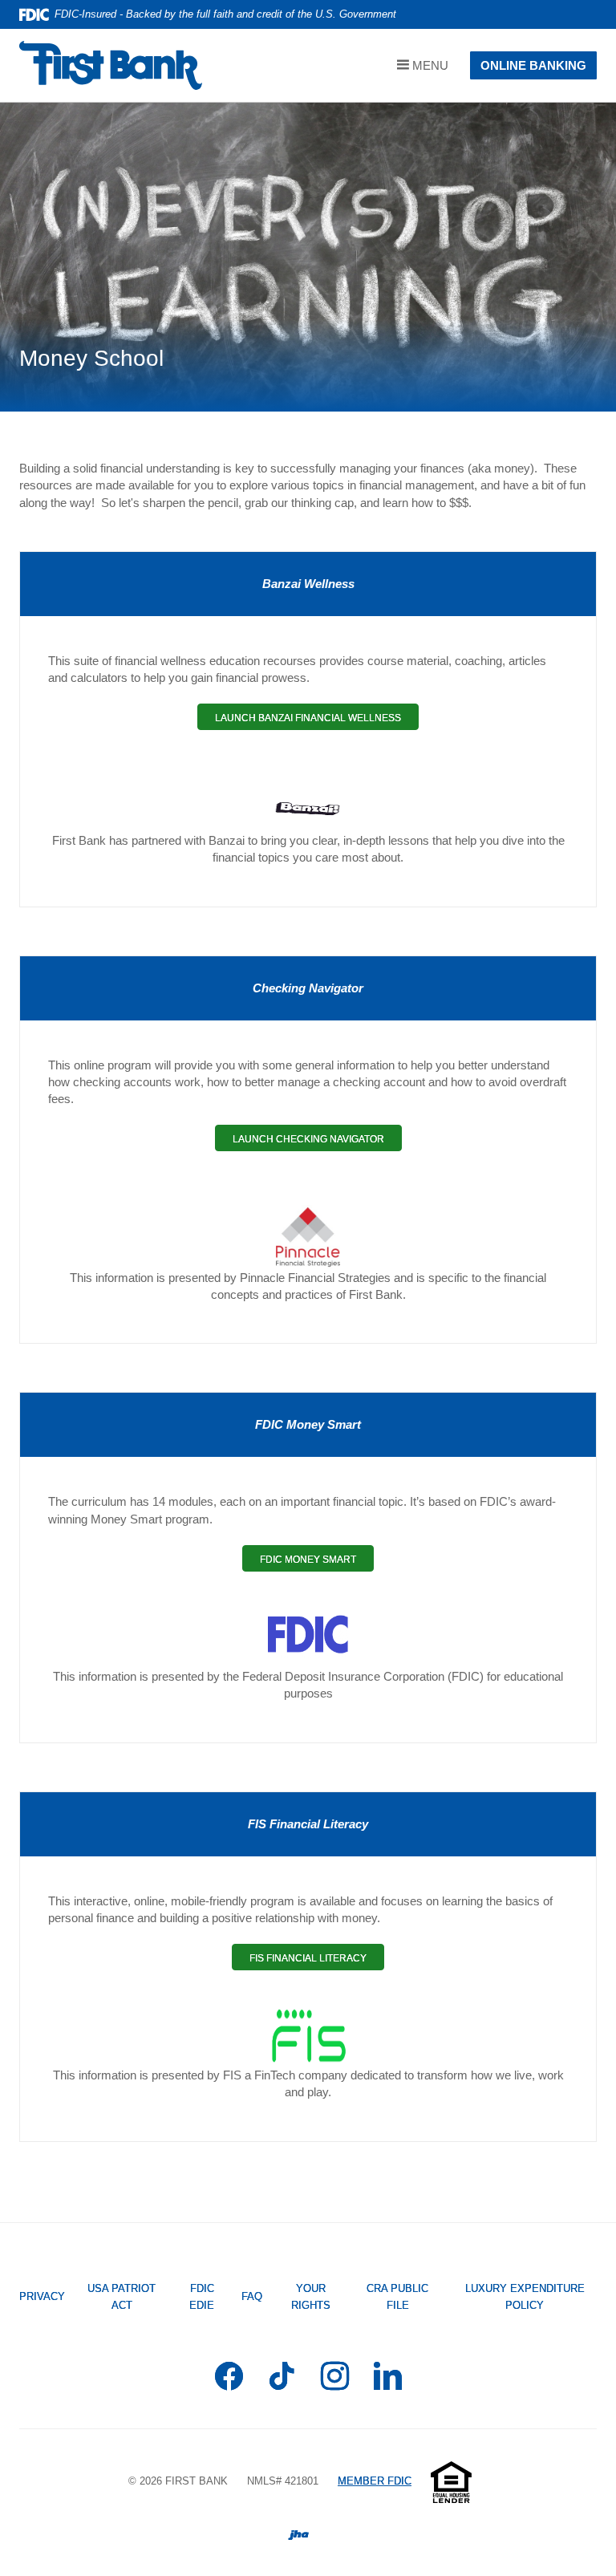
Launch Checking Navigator (317, 1142)
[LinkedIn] (388, 2379)
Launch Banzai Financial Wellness (317, 721)
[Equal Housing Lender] (451, 2481)
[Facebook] (229, 2379)
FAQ (252, 2296)
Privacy (42, 2296)
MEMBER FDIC (375, 2481)
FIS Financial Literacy (317, 1961)
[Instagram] (335, 2379)
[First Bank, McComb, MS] (111, 65)
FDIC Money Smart (317, 1562)
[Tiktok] (282, 2379)
